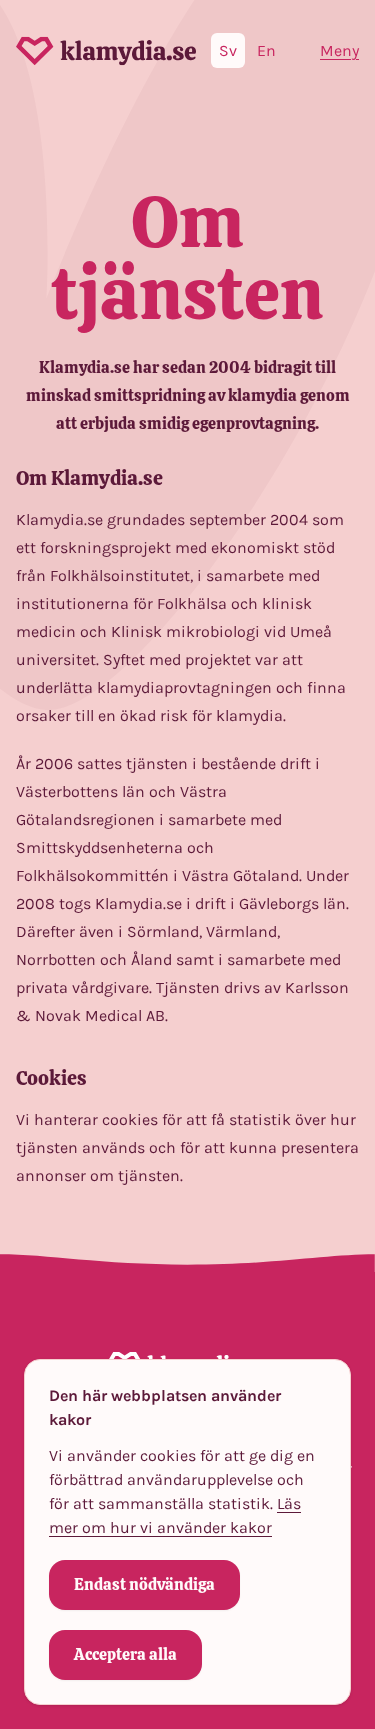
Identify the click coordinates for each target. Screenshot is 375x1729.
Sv (228, 50)
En (266, 50)
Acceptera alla (125, 1654)
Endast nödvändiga (144, 1584)
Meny (339, 50)
